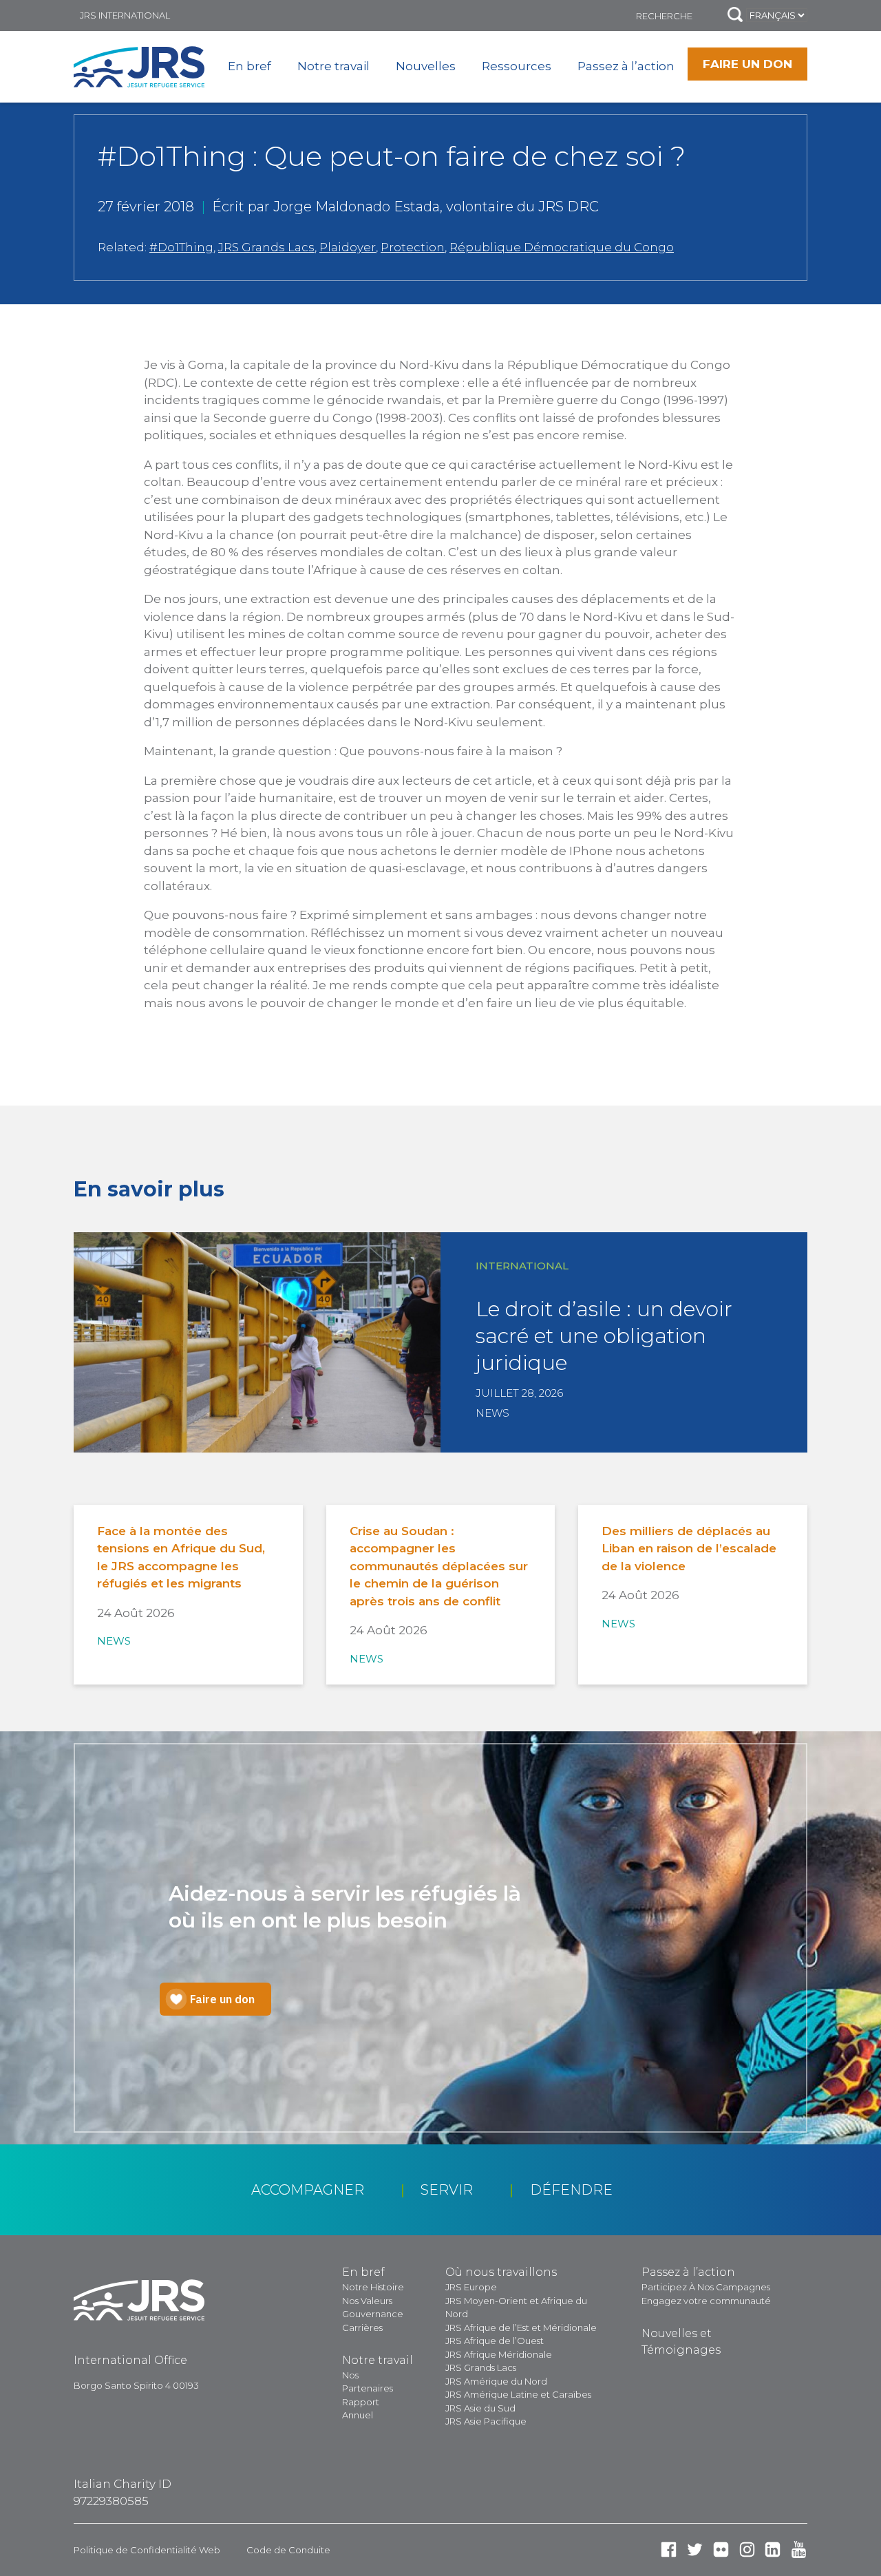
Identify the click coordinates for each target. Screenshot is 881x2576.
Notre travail (333, 66)
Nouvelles (426, 66)
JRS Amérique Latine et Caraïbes (518, 2394)
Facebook (669, 2549)
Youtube (799, 2549)
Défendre (571, 2190)
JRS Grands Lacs (266, 247)
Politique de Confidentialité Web (147, 2550)
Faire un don (747, 64)
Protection (413, 247)
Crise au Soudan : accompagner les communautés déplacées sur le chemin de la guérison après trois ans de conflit (439, 1566)
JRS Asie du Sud (480, 2408)
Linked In (773, 2549)
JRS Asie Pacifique (486, 2421)
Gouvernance (373, 2314)
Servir (447, 2190)
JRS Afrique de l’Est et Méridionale (521, 2327)
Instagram (747, 2549)
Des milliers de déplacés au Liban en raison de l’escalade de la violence (689, 1549)
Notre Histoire (373, 2287)
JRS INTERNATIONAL (125, 15)
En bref (250, 66)
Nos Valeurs (367, 2301)
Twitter (695, 2549)
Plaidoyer (348, 247)
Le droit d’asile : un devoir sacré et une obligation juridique (604, 1336)
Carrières (362, 2327)
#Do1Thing (181, 247)
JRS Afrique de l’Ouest (495, 2341)
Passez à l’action (626, 66)
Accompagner (308, 2190)
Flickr (721, 2549)
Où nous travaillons (501, 2272)
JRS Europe (471, 2287)
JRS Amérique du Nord (496, 2381)
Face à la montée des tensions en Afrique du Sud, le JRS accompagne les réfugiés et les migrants (181, 1558)
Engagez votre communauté (706, 2301)
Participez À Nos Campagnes (706, 2287)
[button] (735, 15)
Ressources (517, 66)
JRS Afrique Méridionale (499, 2354)
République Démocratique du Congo (562, 247)
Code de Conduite (288, 2550)
